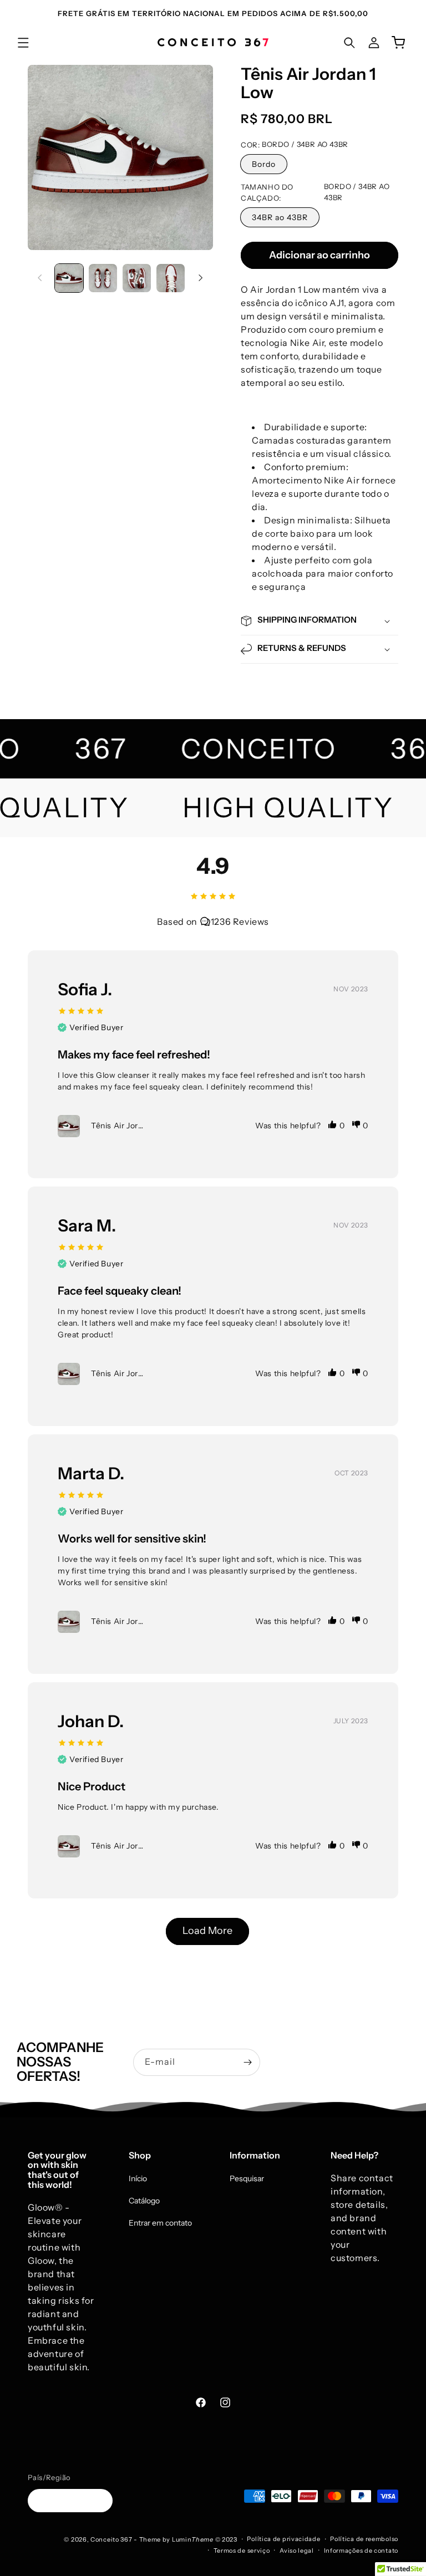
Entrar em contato (160, 2223)
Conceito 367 (111, 2539)
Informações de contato (361, 2550)
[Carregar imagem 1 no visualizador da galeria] (69, 278)
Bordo (264, 164)
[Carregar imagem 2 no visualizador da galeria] (103, 278)
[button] (23, 43)
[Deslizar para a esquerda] (40, 278)
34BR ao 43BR (280, 217)
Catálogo (144, 2201)
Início (138, 2178)
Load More (207, 1931)
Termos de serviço (242, 2550)
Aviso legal (297, 2550)
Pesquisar (247, 2178)
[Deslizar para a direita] (201, 278)
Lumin (193, 2539)
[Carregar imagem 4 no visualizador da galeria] (171, 278)
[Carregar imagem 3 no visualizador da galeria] (137, 278)
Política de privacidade (283, 2539)
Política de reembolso (364, 2539)
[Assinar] (247, 2062)
